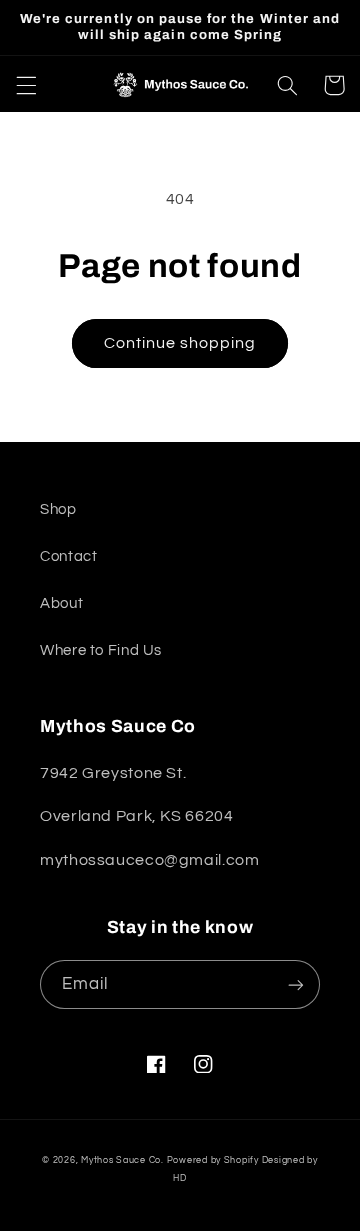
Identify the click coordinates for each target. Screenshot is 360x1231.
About (61, 603)
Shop (58, 509)
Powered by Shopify (213, 1160)
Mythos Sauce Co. (122, 1160)
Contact (68, 556)
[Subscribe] (296, 984)
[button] (26, 85)
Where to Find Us (101, 650)
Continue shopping (180, 343)
